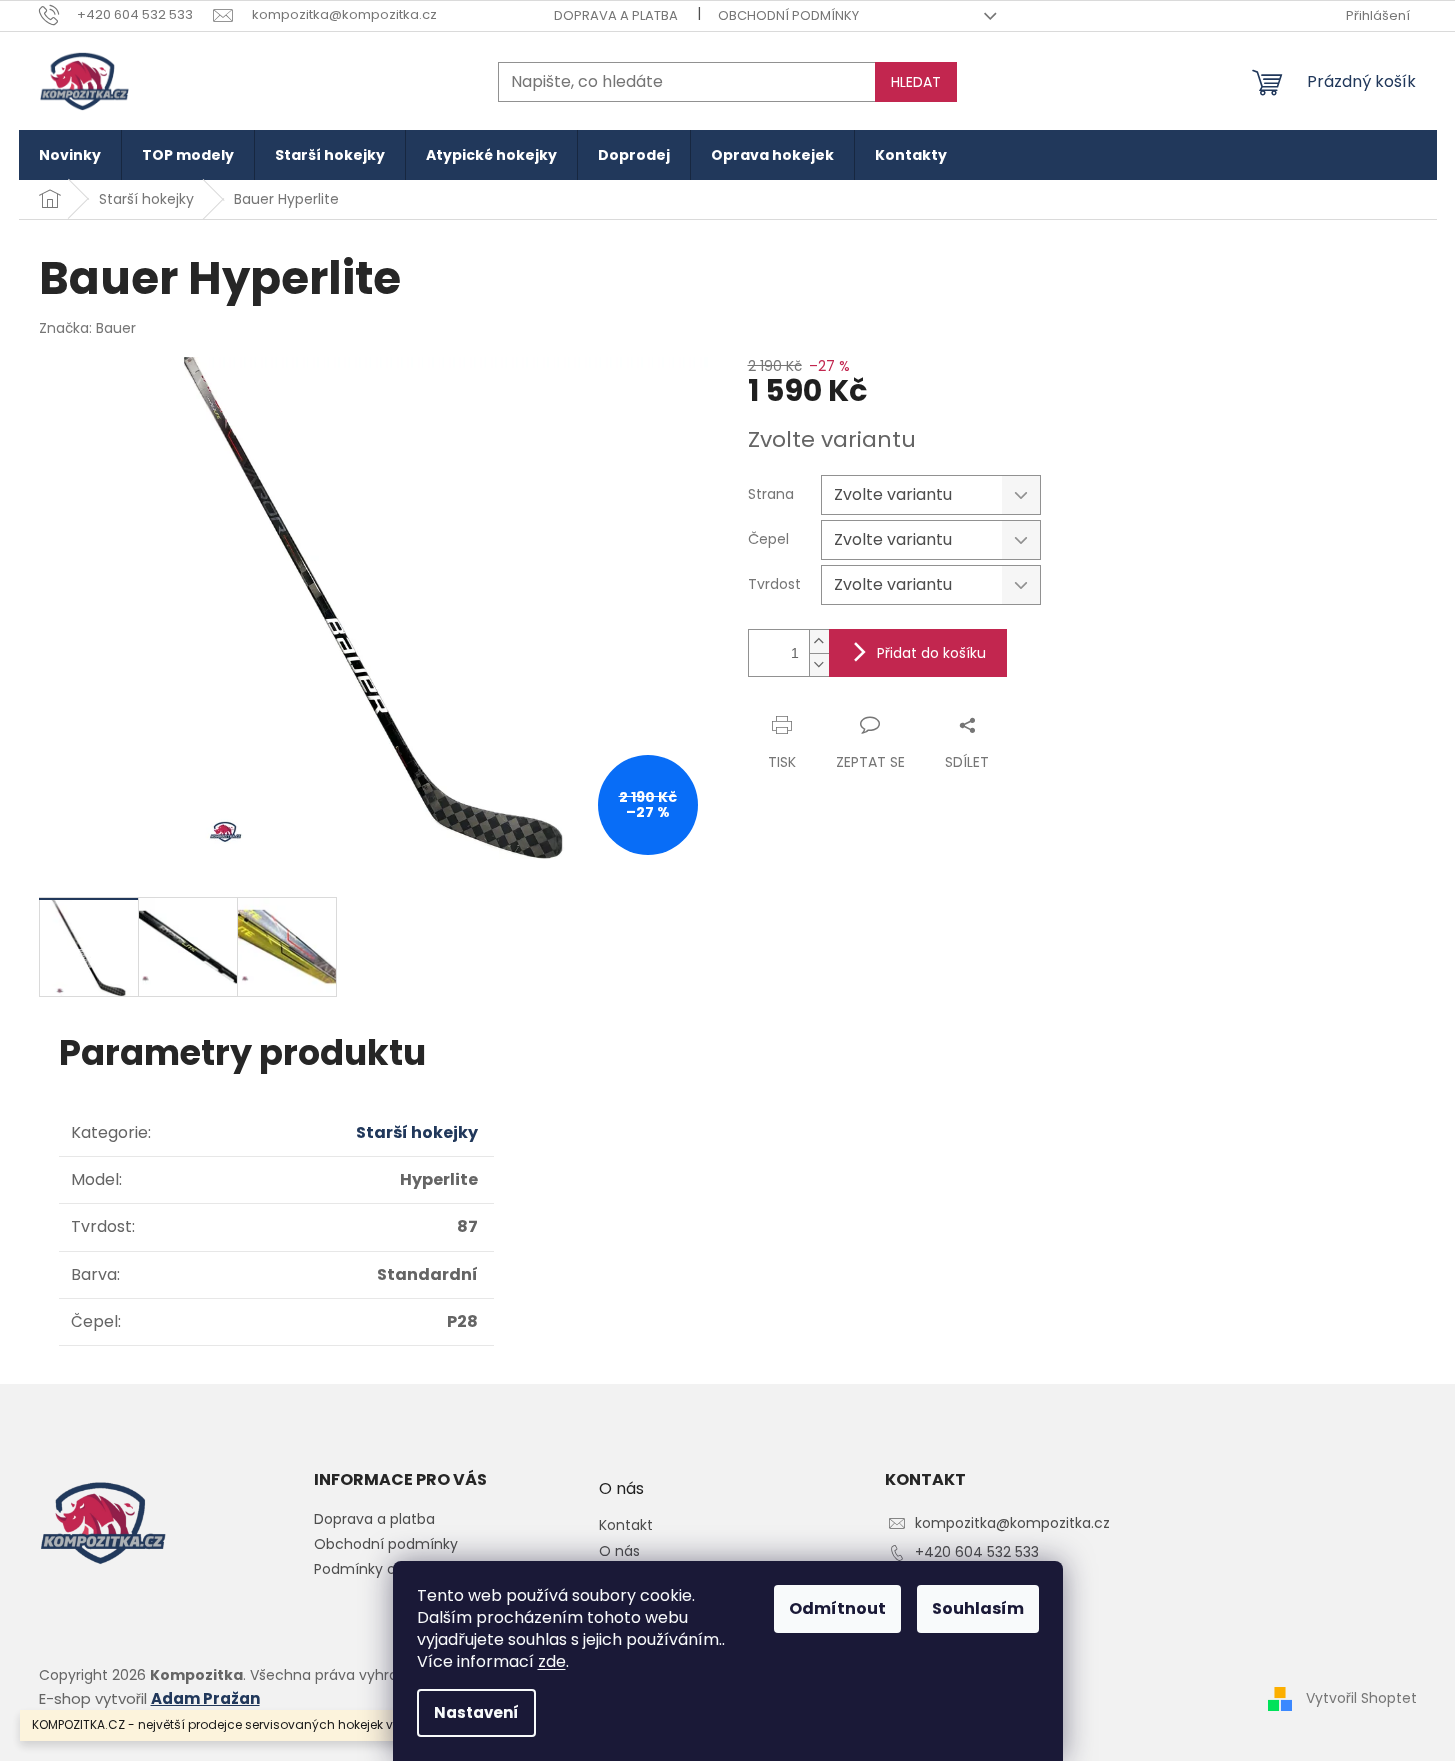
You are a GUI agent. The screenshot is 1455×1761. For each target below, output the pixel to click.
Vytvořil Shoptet (1361, 1698)
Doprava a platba (616, 15)
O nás (619, 1551)
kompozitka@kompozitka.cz (1012, 1523)
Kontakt (626, 1525)
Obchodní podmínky (788, 15)
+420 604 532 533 (977, 1552)
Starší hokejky (417, 1132)
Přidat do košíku (931, 653)
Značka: (87, 328)
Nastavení (476, 1712)
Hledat (916, 82)
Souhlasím (978, 1608)
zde (552, 1661)
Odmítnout (837, 1608)
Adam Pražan (205, 1698)
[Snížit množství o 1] (819, 664)
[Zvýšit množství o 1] (819, 641)
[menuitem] (70, 155)
